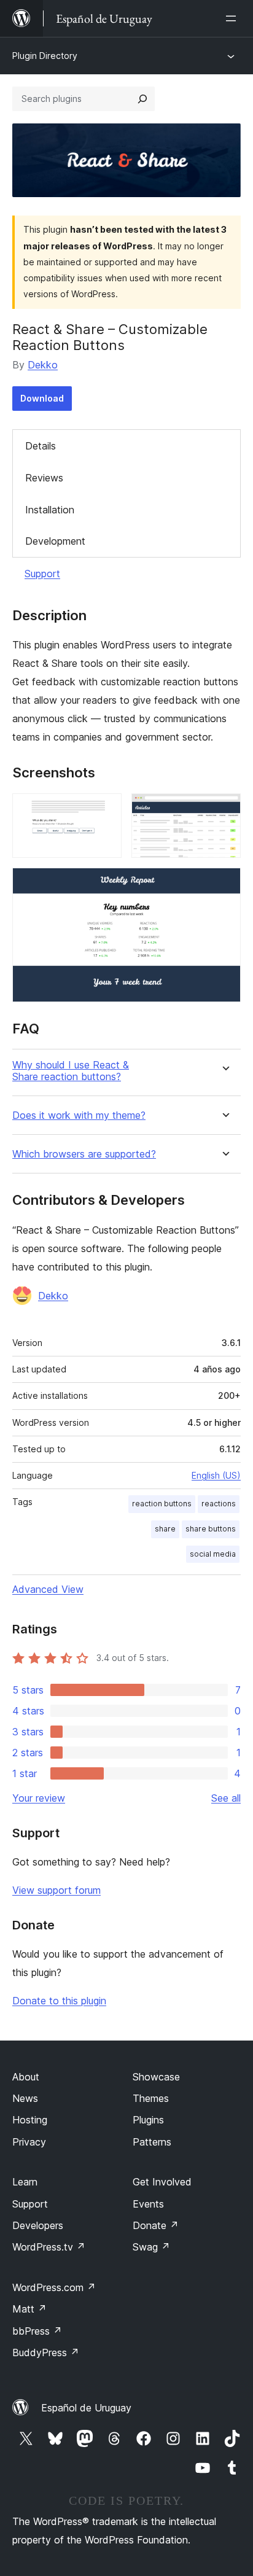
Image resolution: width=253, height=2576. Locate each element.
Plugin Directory (45, 56)
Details (41, 446)
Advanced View (48, 1589)
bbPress (37, 2331)
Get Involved (162, 2182)
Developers (38, 2225)
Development (55, 541)
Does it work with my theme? (79, 1115)
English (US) (216, 1475)
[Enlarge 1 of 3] (105, 810)
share (165, 1529)
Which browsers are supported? (84, 1154)
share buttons (211, 1529)
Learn (25, 2182)
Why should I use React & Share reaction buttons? (71, 1071)
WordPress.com (54, 2287)
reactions (219, 1504)
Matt (29, 2309)
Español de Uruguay (86, 2408)
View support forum (56, 1890)
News (25, 2098)
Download (42, 398)
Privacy (29, 2142)
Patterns (152, 2142)
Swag (151, 2247)
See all (226, 1798)
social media (213, 1554)
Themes (151, 2098)
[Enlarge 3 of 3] (224, 884)
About (26, 2077)
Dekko (43, 365)
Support (42, 574)
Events (148, 2204)
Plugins (148, 2120)
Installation (50, 510)
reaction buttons (162, 1504)
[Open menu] (233, 18)
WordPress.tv (49, 2247)
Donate (156, 2225)
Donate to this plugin (59, 2001)
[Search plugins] (142, 99)
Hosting (30, 2120)
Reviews (44, 478)
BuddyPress (46, 2352)
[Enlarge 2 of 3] (224, 810)
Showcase (156, 2077)
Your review (39, 1798)
